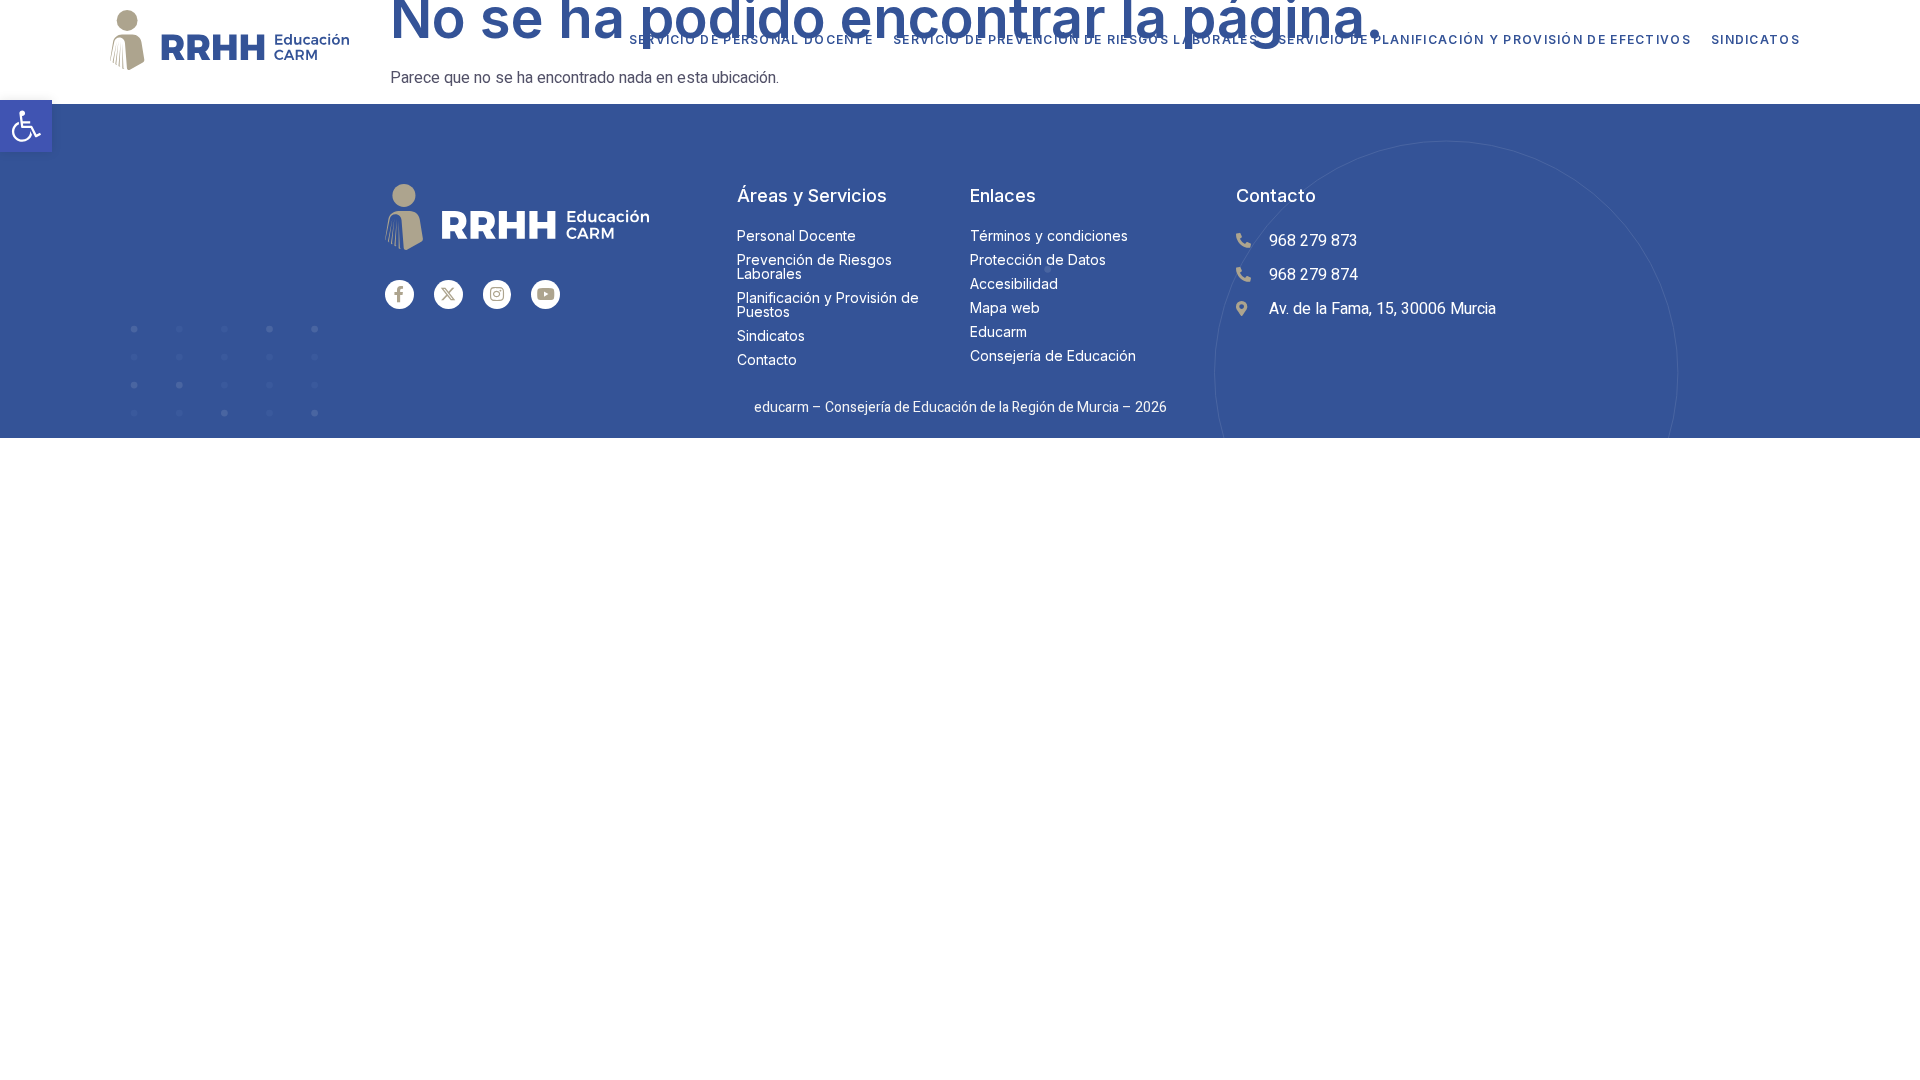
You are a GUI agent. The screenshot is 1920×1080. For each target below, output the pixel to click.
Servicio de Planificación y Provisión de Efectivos (1484, 39)
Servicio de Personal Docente (751, 39)
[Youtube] (545, 294)
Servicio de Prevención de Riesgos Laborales (1075, 39)
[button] (26, 126)
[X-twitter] (448, 294)
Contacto (1276, 195)
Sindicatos (1755, 39)
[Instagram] (497, 294)
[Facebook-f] (399, 294)
